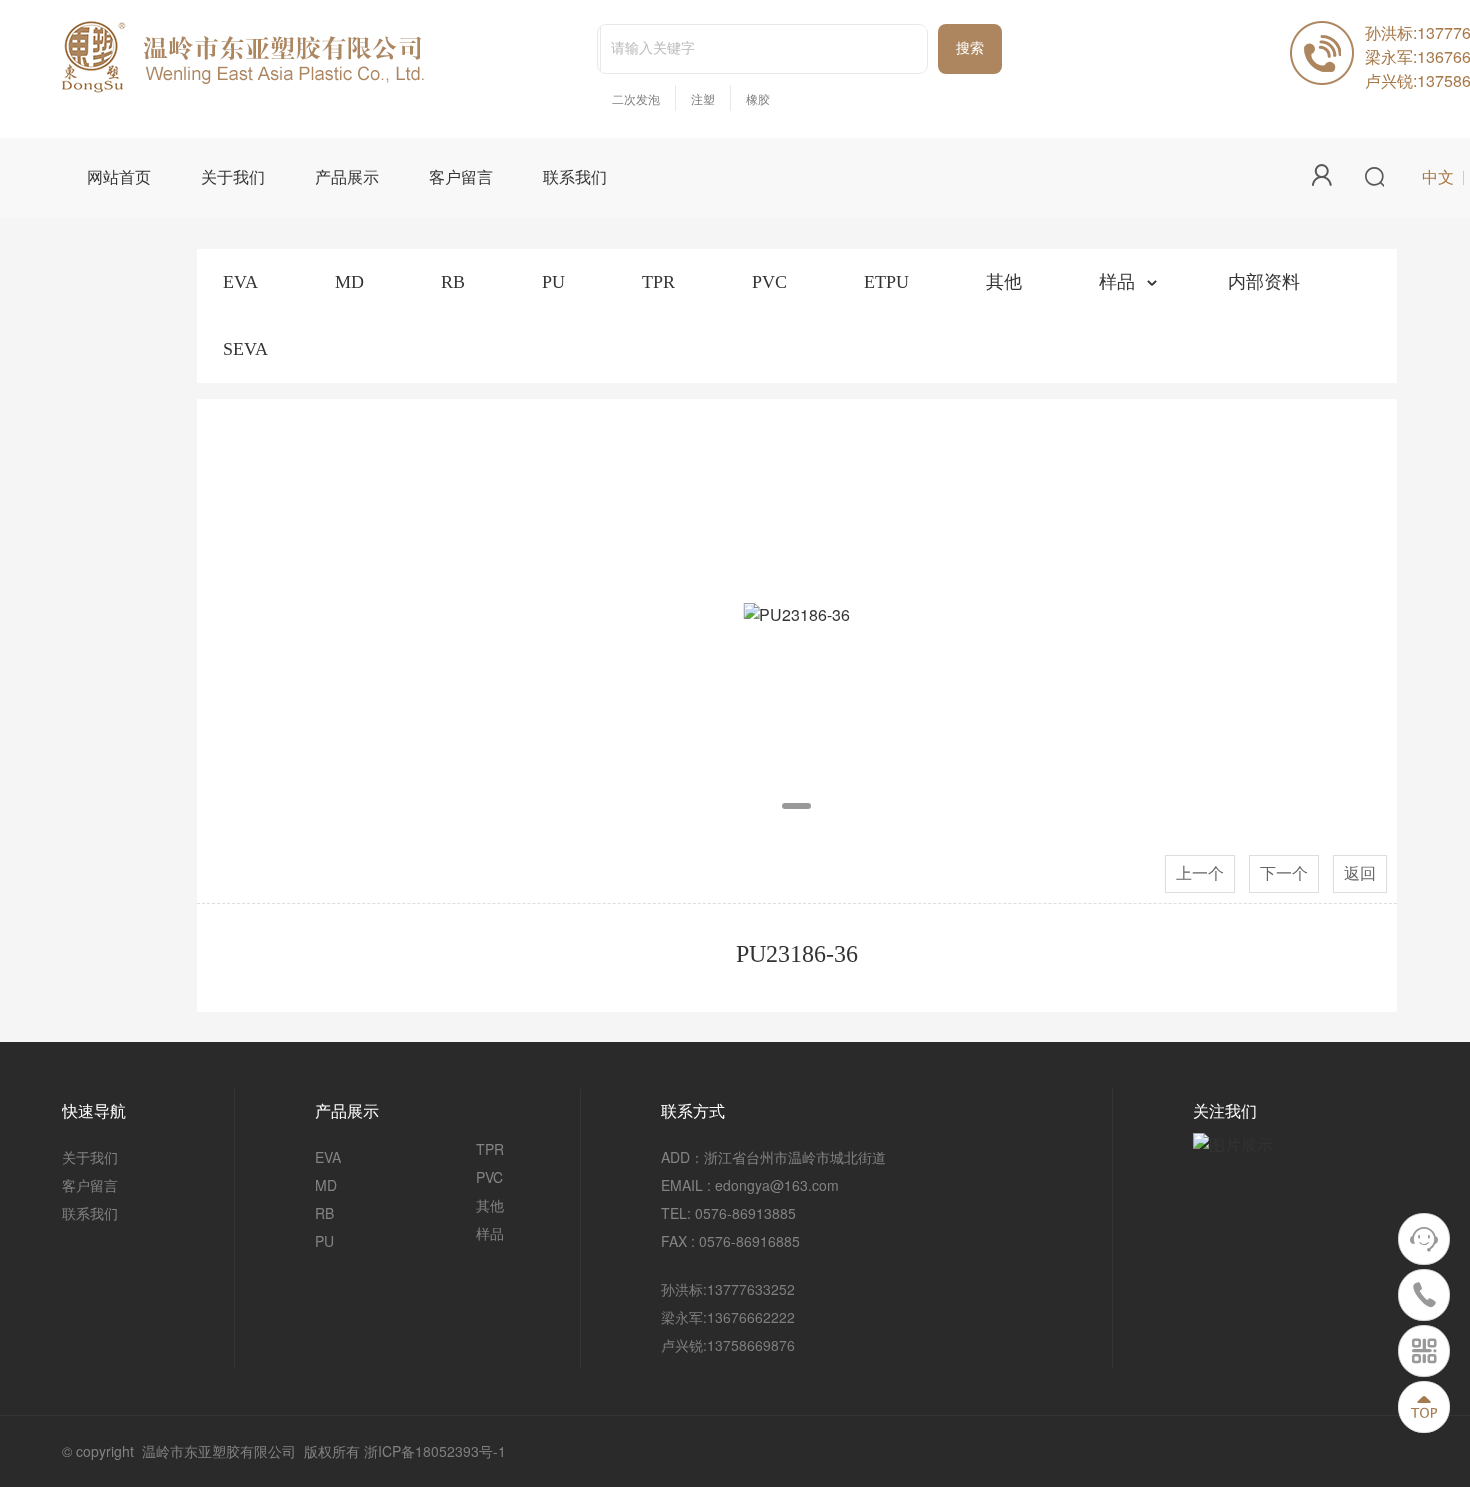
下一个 (1284, 873)
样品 (1117, 282)
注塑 (703, 100)
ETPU (886, 282)
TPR (658, 282)
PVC (769, 282)
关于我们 (233, 177)
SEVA (245, 349)
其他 (1004, 282)
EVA (240, 282)
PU (553, 282)
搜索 (970, 48)
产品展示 (347, 177)
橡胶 (758, 100)
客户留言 (461, 177)
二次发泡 (636, 100)
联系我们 (575, 177)
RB (453, 282)
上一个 (1200, 873)
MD (349, 282)
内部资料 (1264, 282)
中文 (1438, 177)
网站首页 (119, 177)
